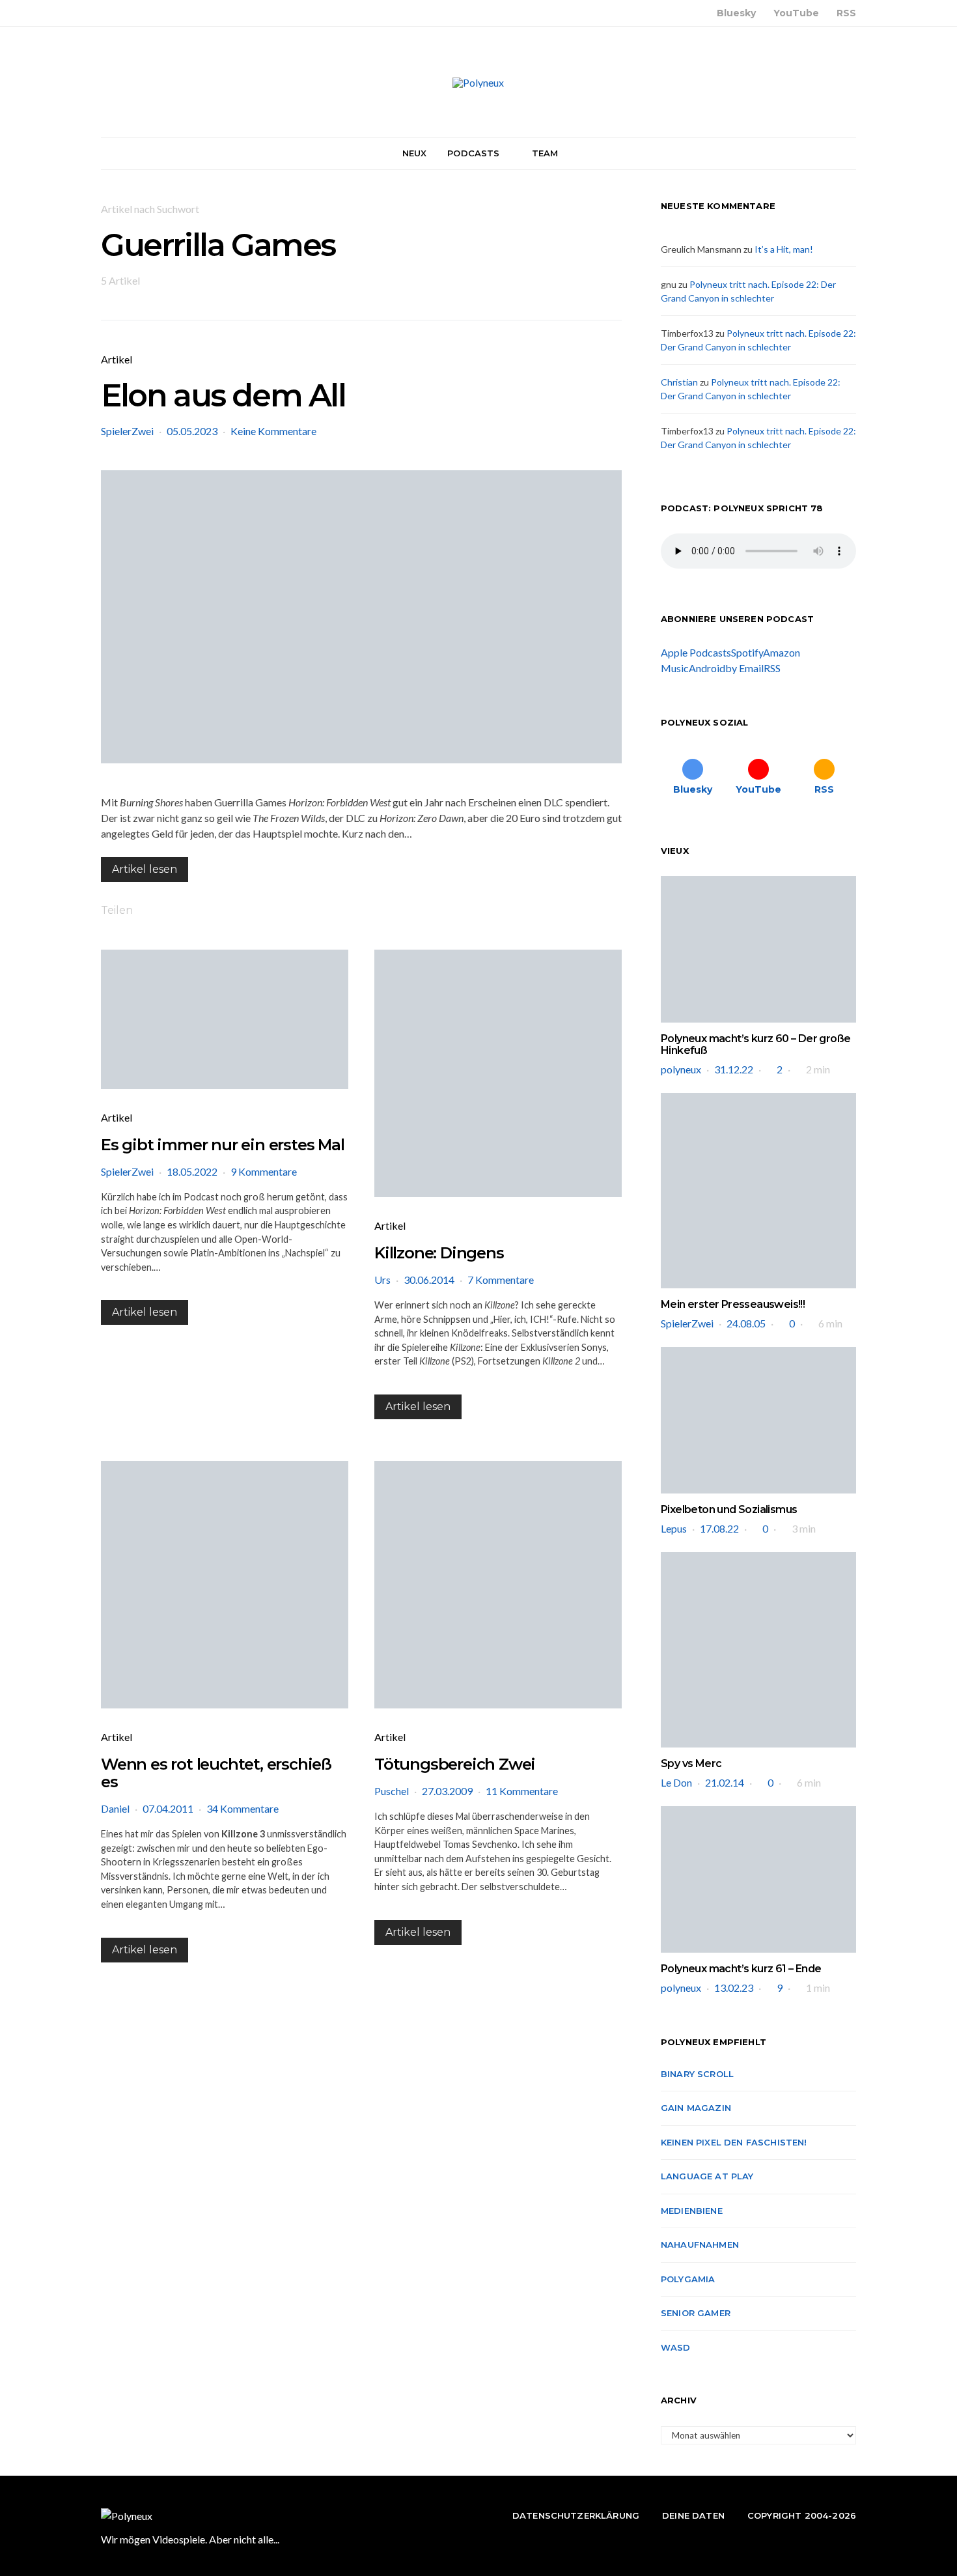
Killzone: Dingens (439, 1253)
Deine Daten (693, 2515)
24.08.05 (746, 1323)
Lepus (674, 1528)
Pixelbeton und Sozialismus (729, 1509)
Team (545, 153)
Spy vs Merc (691, 1763)
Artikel (117, 359)
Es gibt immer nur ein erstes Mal (223, 1145)
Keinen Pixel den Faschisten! (734, 2142)
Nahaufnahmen (700, 2244)
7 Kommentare (501, 1280)
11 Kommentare (522, 1791)
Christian (679, 382)
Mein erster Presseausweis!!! (733, 1304)
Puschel (392, 1791)
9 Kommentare (264, 1171)
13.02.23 (734, 1988)
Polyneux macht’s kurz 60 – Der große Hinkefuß (756, 1044)
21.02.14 (725, 1782)
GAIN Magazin (696, 2108)
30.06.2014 (429, 1280)
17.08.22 (719, 1528)
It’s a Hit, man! (784, 249)
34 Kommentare (243, 1808)
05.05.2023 (192, 431)
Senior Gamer (696, 2313)
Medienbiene (692, 2211)
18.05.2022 (192, 1171)
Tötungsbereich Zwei (455, 1764)
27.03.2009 (447, 1791)
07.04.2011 (168, 1808)
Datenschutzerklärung (576, 2515)
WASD (676, 2347)
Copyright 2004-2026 (802, 2515)
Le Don (676, 1782)
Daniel (115, 1808)
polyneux (681, 1069)
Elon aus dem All (223, 395)
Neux (415, 153)
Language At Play (707, 2176)
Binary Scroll (697, 2074)
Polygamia (688, 2279)
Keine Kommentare (273, 431)
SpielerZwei (127, 431)
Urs (382, 1280)
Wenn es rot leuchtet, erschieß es (216, 1773)
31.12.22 (734, 1069)
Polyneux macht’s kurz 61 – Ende (741, 1969)
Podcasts (473, 153)
